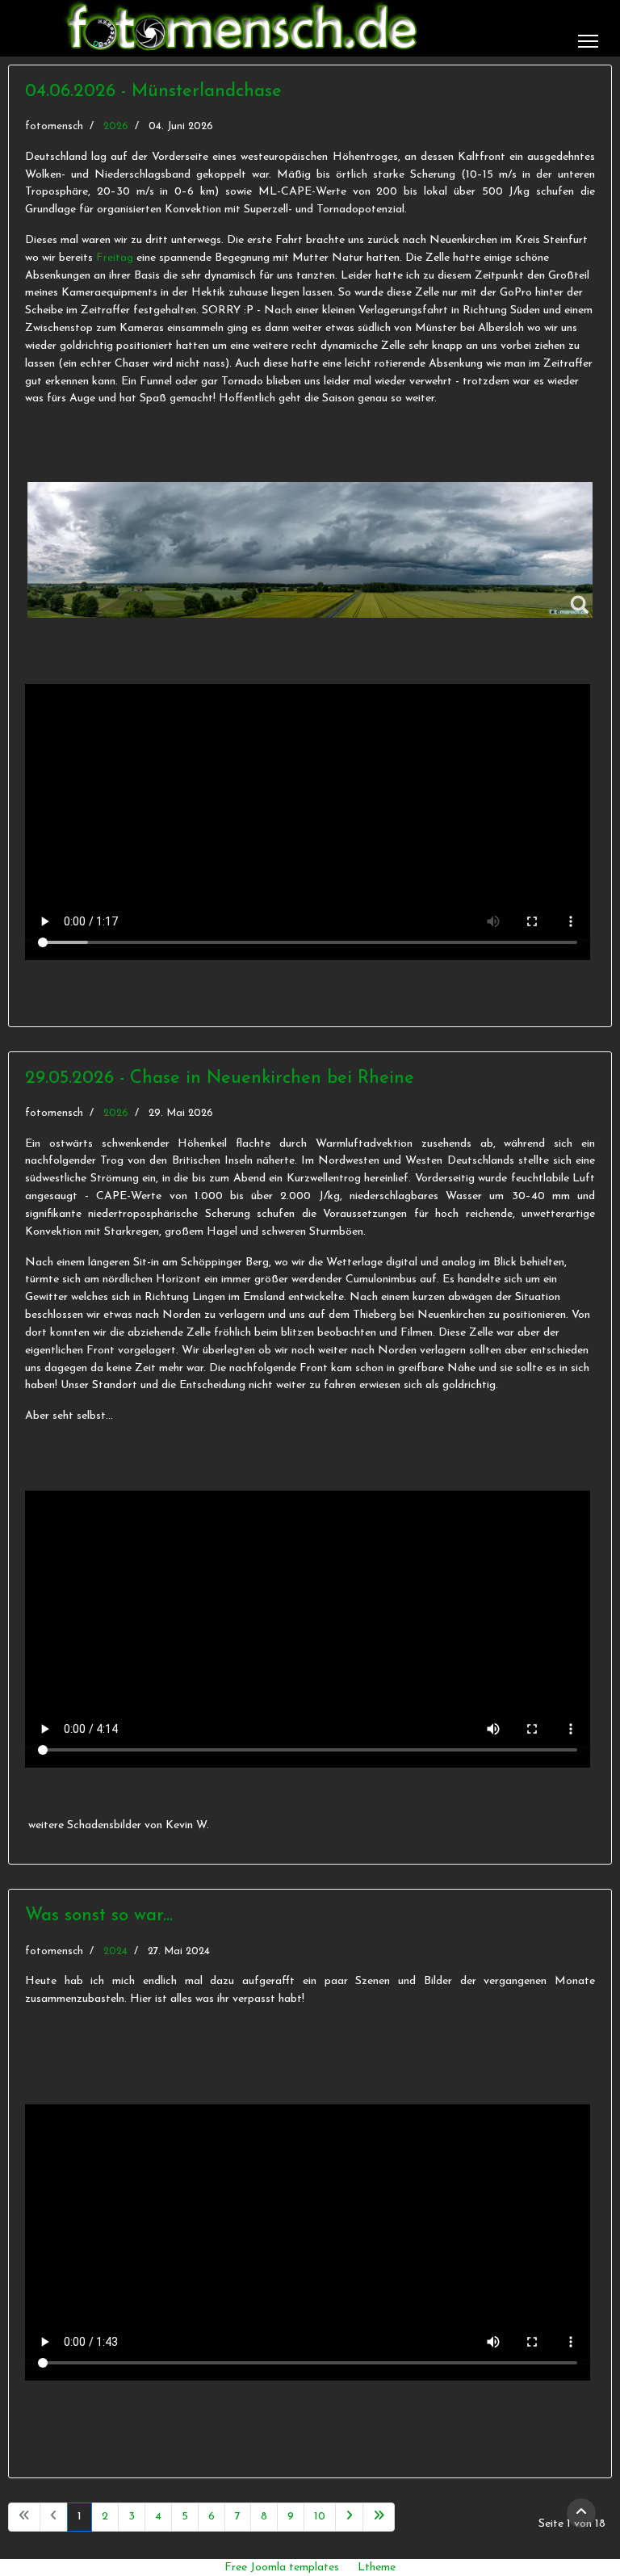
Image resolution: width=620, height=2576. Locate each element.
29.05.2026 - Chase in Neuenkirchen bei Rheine (220, 1078)
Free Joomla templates (282, 2568)
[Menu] (588, 41)
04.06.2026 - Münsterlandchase (153, 92)
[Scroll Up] (581, 2513)
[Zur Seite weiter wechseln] (349, 2517)
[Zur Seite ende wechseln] (379, 2517)
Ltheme (377, 2568)
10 (320, 2517)
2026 (116, 126)
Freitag (115, 258)
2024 (115, 1951)
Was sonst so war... (99, 1916)
